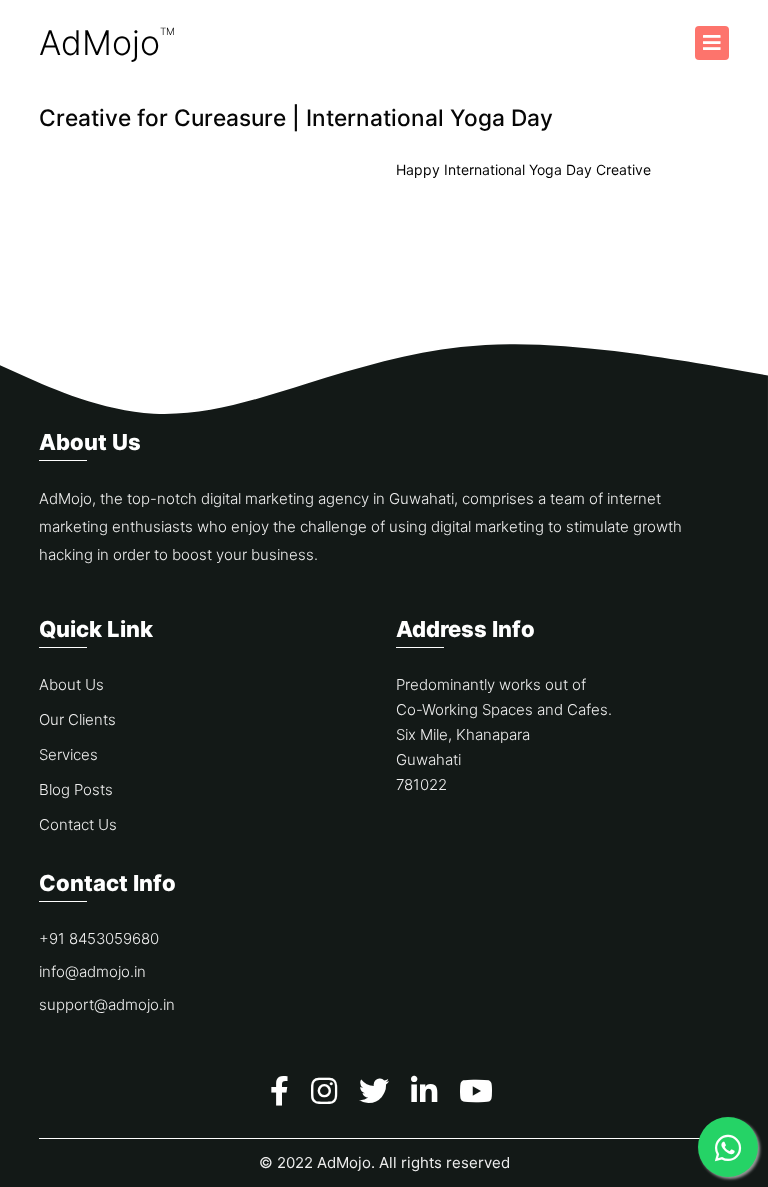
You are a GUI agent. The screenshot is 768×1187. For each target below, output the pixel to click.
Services (68, 754)
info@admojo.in (92, 971)
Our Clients (77, 719)
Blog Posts (76, 789)
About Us (71, 684)
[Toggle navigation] (712, 43)
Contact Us (78, 824)
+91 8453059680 (99, 938)
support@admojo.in (107, 1004)
